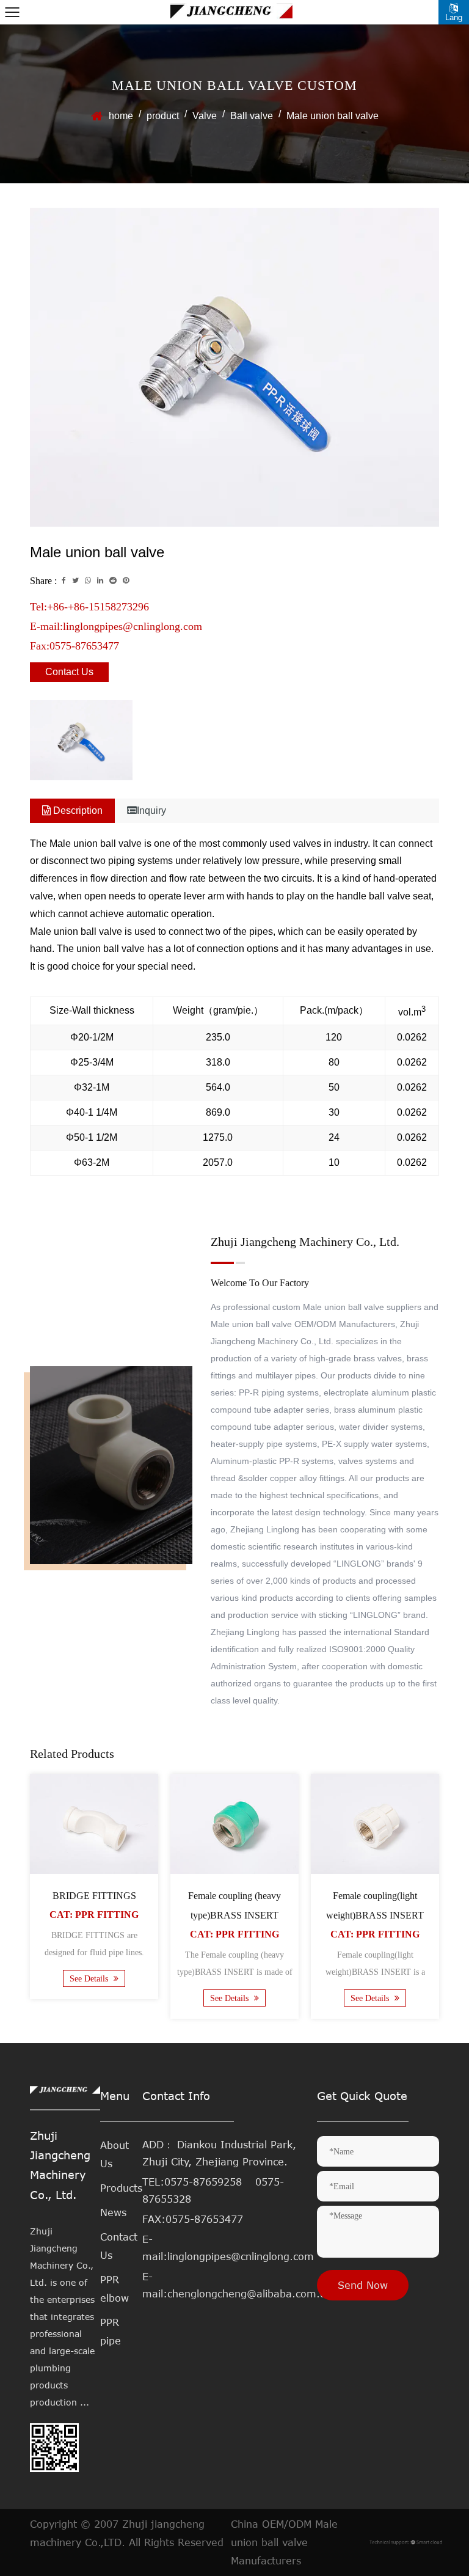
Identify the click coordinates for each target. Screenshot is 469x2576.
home (121, 116)
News (113, 2212)
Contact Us (69, 672)
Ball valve (252, 116)
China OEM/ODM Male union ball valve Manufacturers (284, 2542)
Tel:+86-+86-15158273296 (89, 607)
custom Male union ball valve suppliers (347, 1307)
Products (121, 2188)
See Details (90, 1979)
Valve (205, 116)
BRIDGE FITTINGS (94, 1896)
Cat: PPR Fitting (94, 1915)
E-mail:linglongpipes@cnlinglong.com (116, 626)
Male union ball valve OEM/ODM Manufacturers (303, 1324)
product (163, 116)
